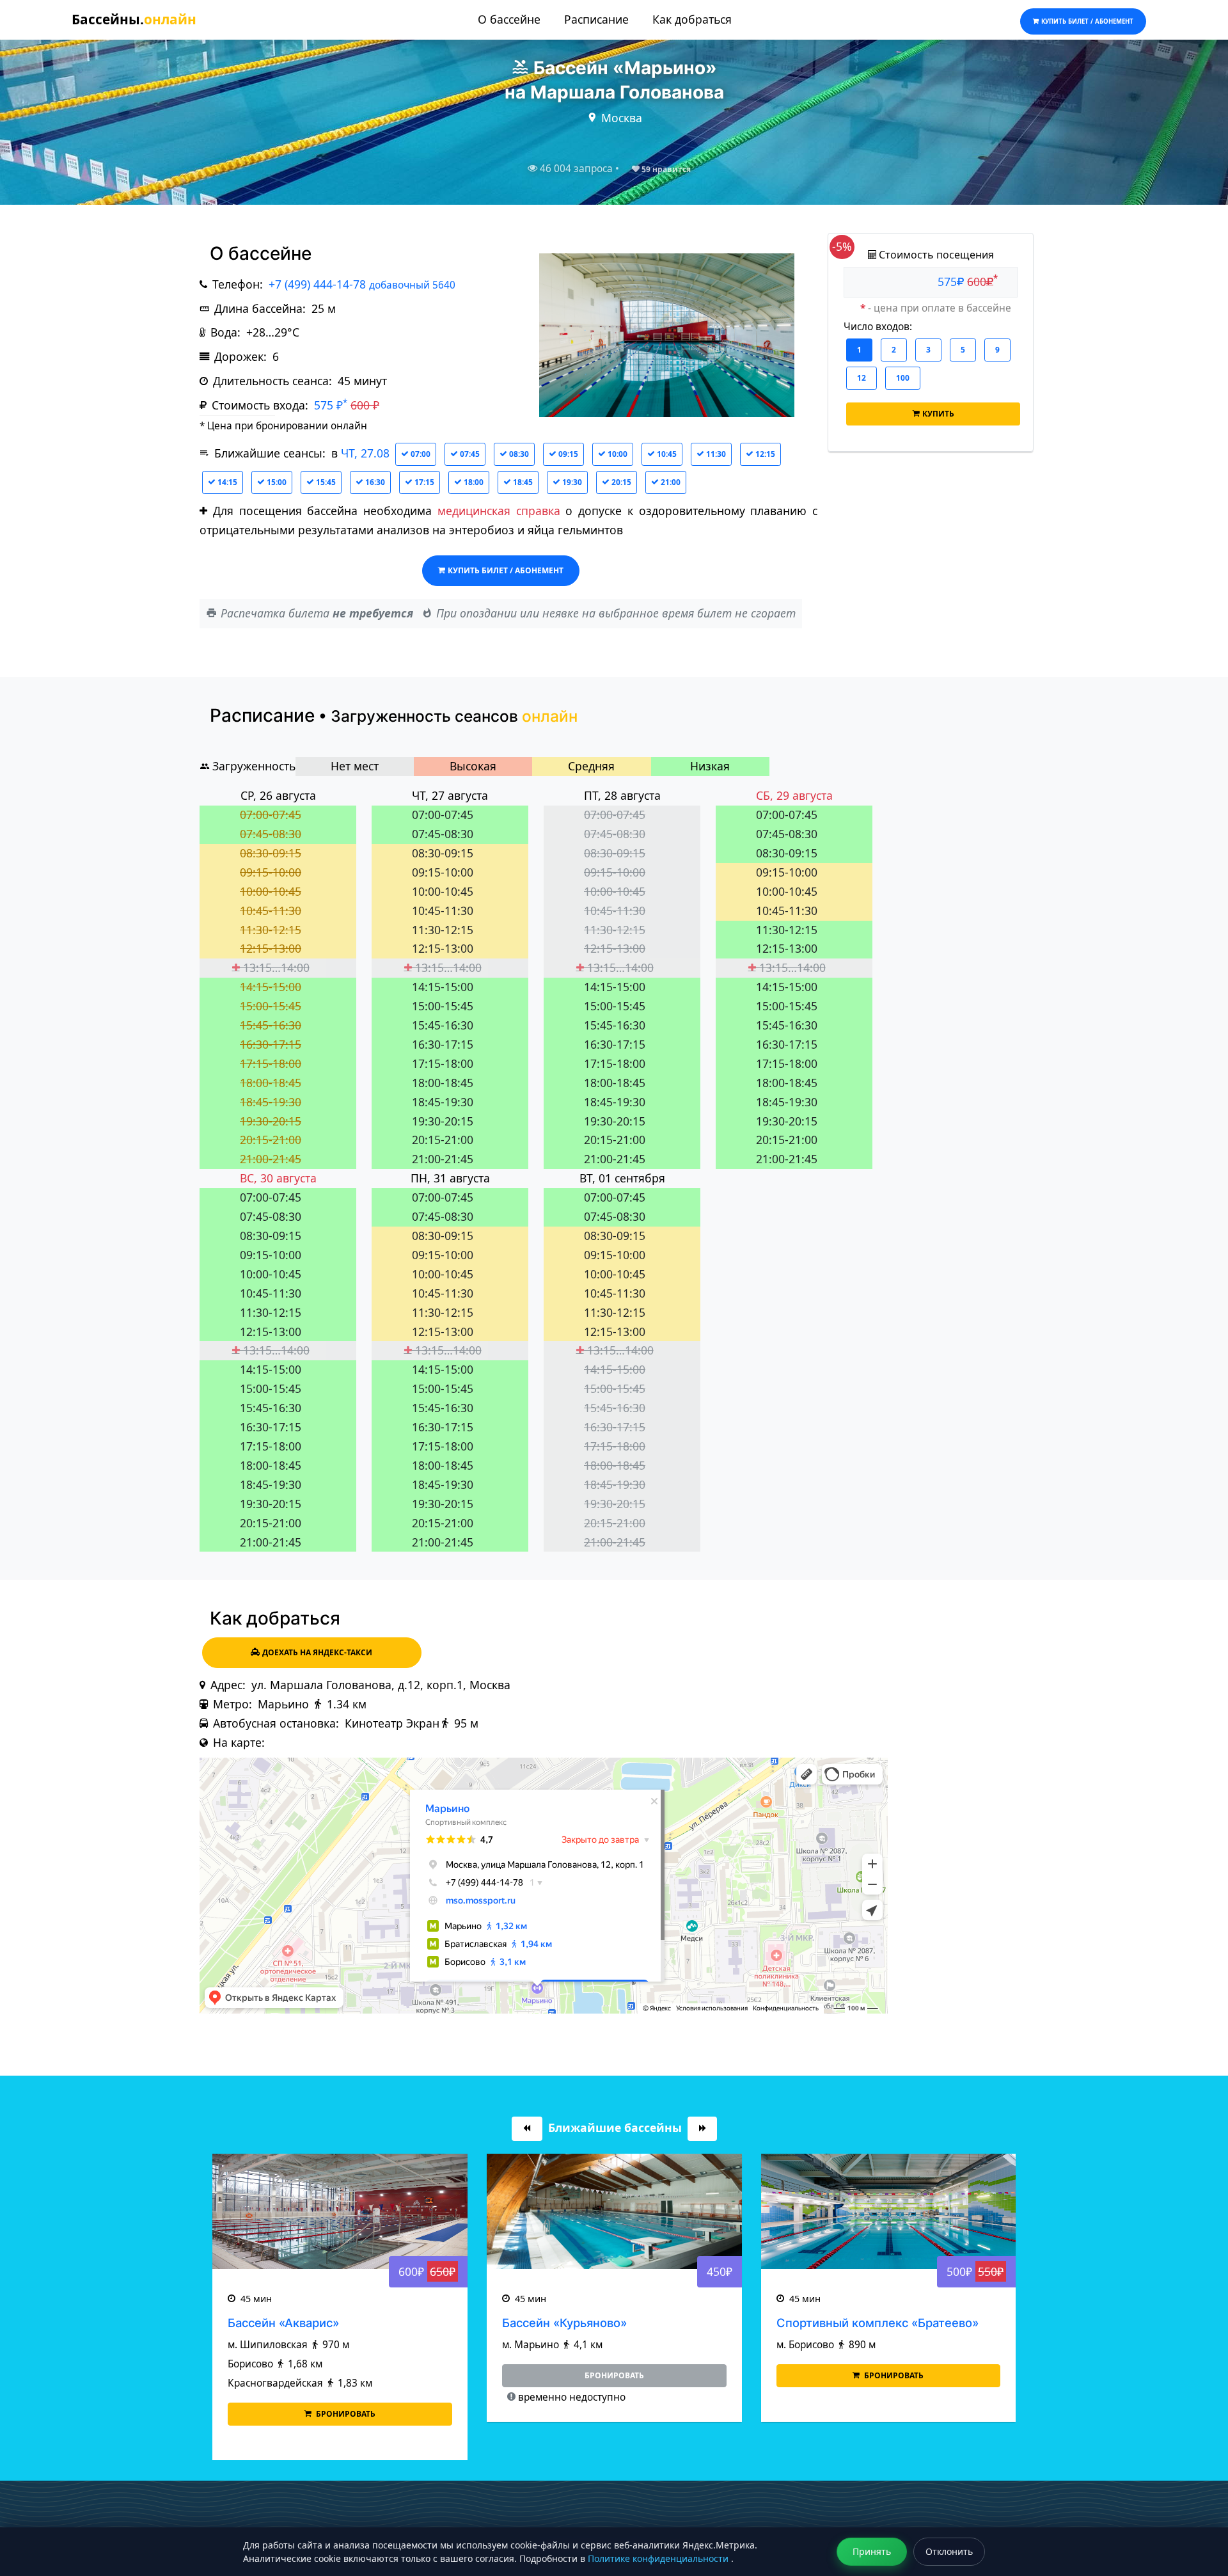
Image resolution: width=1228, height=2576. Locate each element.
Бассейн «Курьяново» (290, 2323)
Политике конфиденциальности (659, 2558)
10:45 (666, 454)
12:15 (764, 454)
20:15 (620, 482)
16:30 (374, 482)
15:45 (325, 482)
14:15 (226, 482)
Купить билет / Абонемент (506, 570)
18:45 (522, 482)
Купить (938, 413)
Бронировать (618, 2375)
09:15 (567, 454)
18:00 (473, 482)
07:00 (420, 454)
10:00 (617, 454)
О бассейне (509, 19)
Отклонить (949, 2551)
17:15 (423, 482)
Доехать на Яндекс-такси (317, 1652)
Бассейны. (134, 19)
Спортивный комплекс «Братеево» (603, 2323)
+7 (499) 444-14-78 (362, 284)
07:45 (469, 454)
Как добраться (692, 19)
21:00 (670, 482)
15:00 (276, 482)
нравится (666, 169)
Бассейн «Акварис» (831, 2323)
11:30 (715, 454)
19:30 (571, 482)
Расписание (596, 19)
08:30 (518, 454)
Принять (872, 2551)
